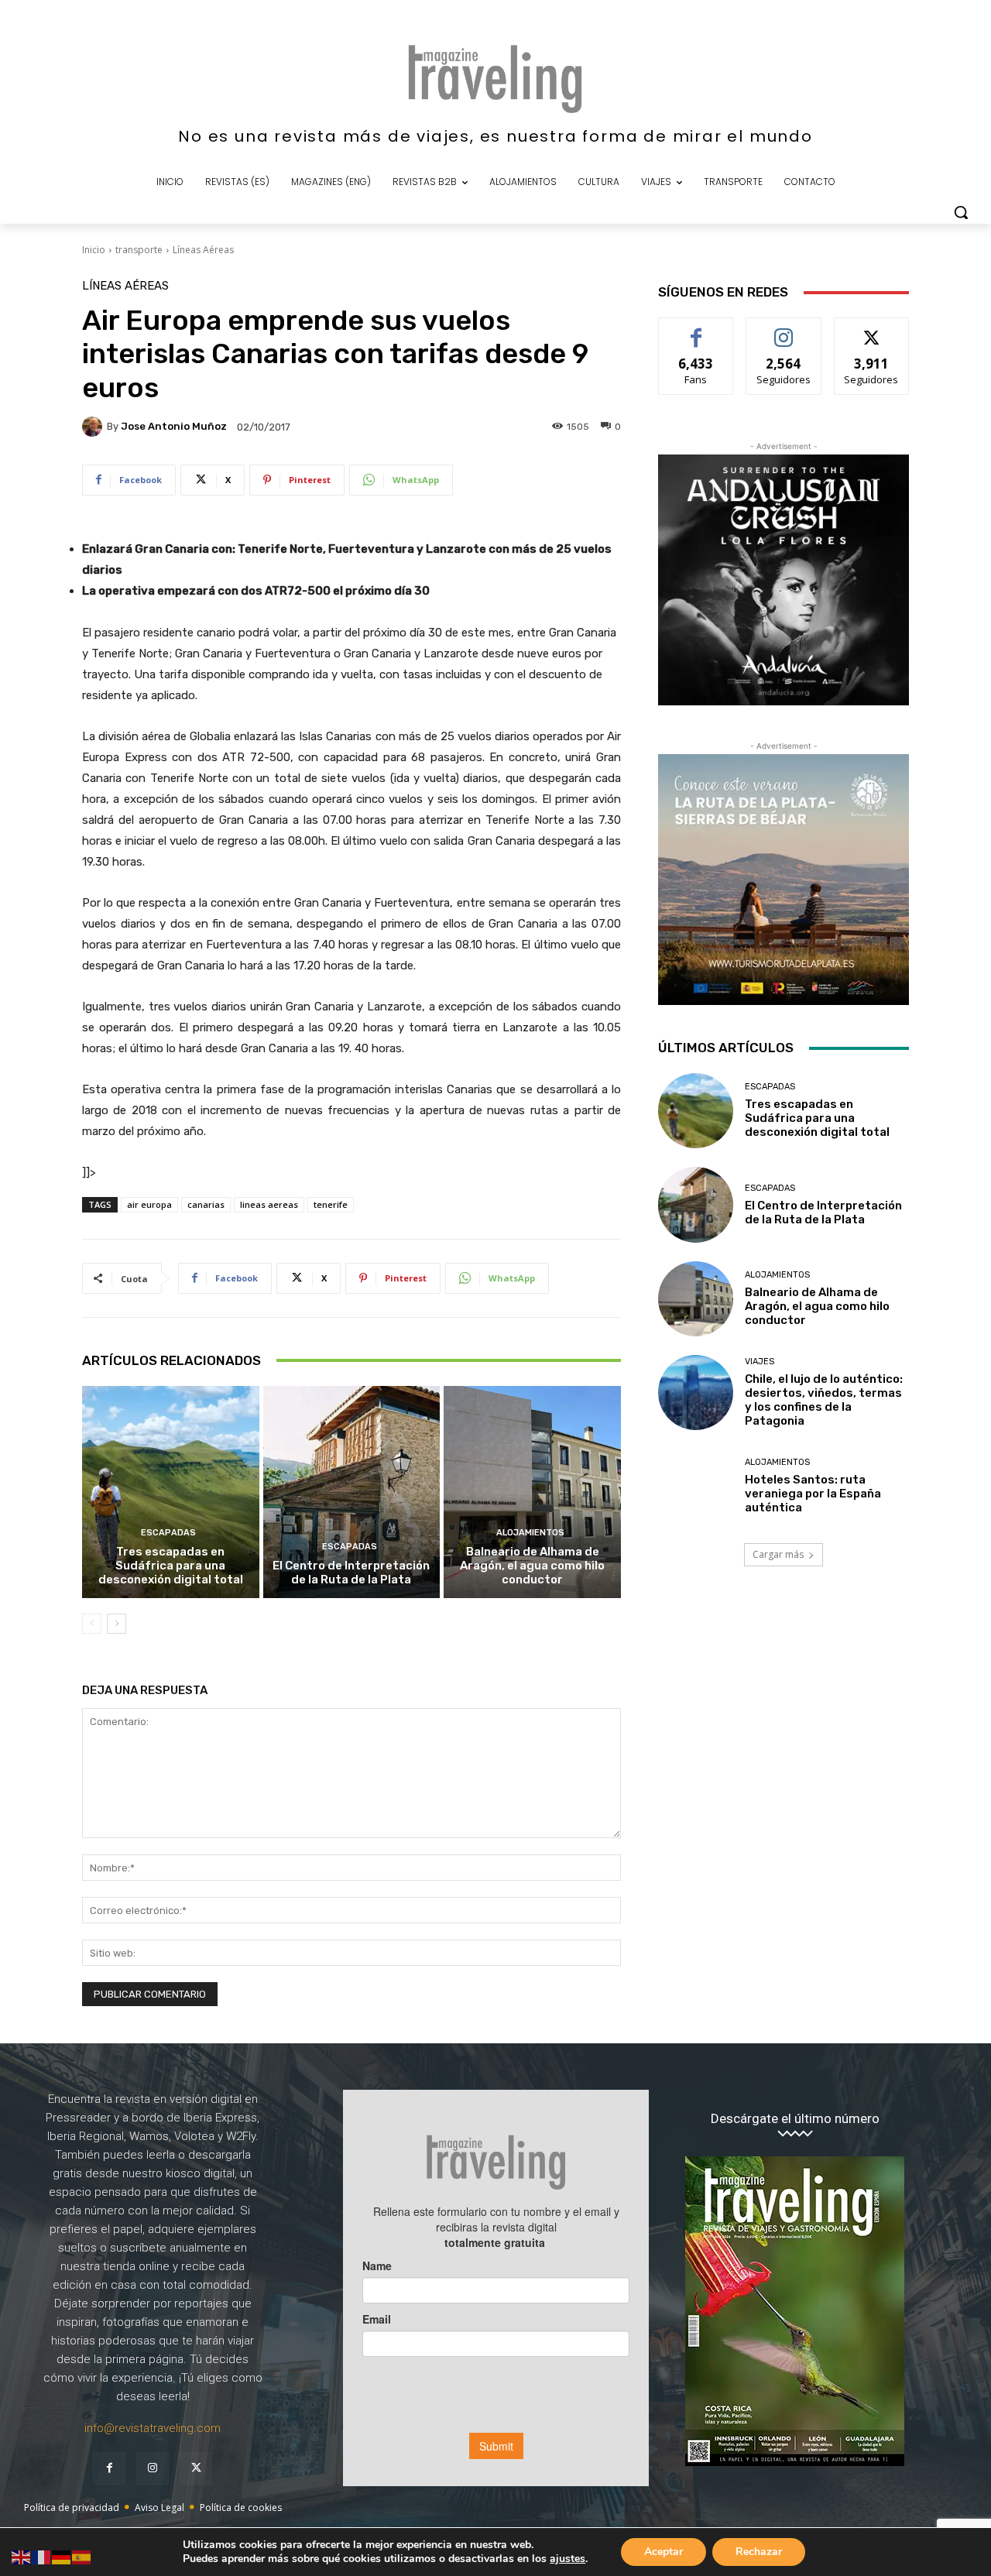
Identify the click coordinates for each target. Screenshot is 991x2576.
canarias (206, 1204)
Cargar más (778, 1554)
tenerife (331, 1204)
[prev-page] (92, 1624)
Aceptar (664, 2552)
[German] (62, 2556)
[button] (961, 212)
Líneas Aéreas (203, 250)
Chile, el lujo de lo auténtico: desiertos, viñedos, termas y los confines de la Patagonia (824, 1400)
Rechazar (759, 2552)
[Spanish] (82, 2556)
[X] (196, 2468)
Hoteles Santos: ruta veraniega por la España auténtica (813, 1494)
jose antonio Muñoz (174, 426)
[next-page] (117, 1624)
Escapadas (168, 1533)
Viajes (760, 1362)
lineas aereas (269, 1204)
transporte (139, 250)
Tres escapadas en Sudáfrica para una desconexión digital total (171, 1566)
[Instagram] (153, 2468)
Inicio (94, 250)
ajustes (568, 2559)
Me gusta (696, 329)
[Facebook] (109, 2468)
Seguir (784, 329)
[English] (22, 2556)
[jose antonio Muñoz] (94, 427)
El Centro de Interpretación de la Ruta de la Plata (351, 1573)
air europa (149, 1204)
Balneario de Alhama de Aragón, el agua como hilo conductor (532, 1566)
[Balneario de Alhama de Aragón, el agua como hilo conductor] (532, 1492)
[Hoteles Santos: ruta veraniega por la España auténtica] (696, 1486)
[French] (42, 2556)
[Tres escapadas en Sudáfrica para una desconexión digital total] (171, 1492)
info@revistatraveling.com (153, 2428)
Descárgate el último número (795, 2119)
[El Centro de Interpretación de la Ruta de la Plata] (352, 1492)
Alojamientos (530, 1533)
